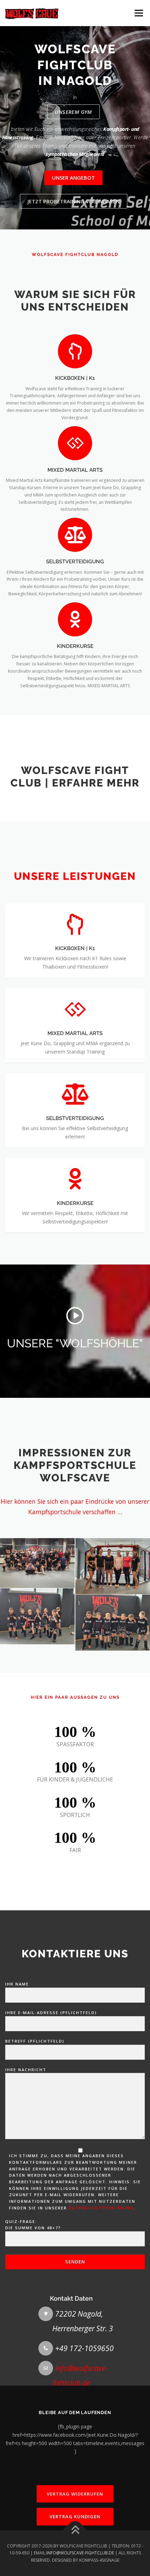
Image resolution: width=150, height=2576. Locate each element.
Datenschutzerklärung (101, 2208)
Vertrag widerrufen (75, 2494)
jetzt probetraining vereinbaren (74, 201)
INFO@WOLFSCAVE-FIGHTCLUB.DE (80, 2553)
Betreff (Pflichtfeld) (35, 2041)
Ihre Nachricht (26, 2070)
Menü (138, 13)
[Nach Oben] (75, 2531)
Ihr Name (17, 1984)
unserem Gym (73, 112)
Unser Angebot (73, 178)
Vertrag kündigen (75, 2516)
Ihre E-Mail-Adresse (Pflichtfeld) (51, 2013)
